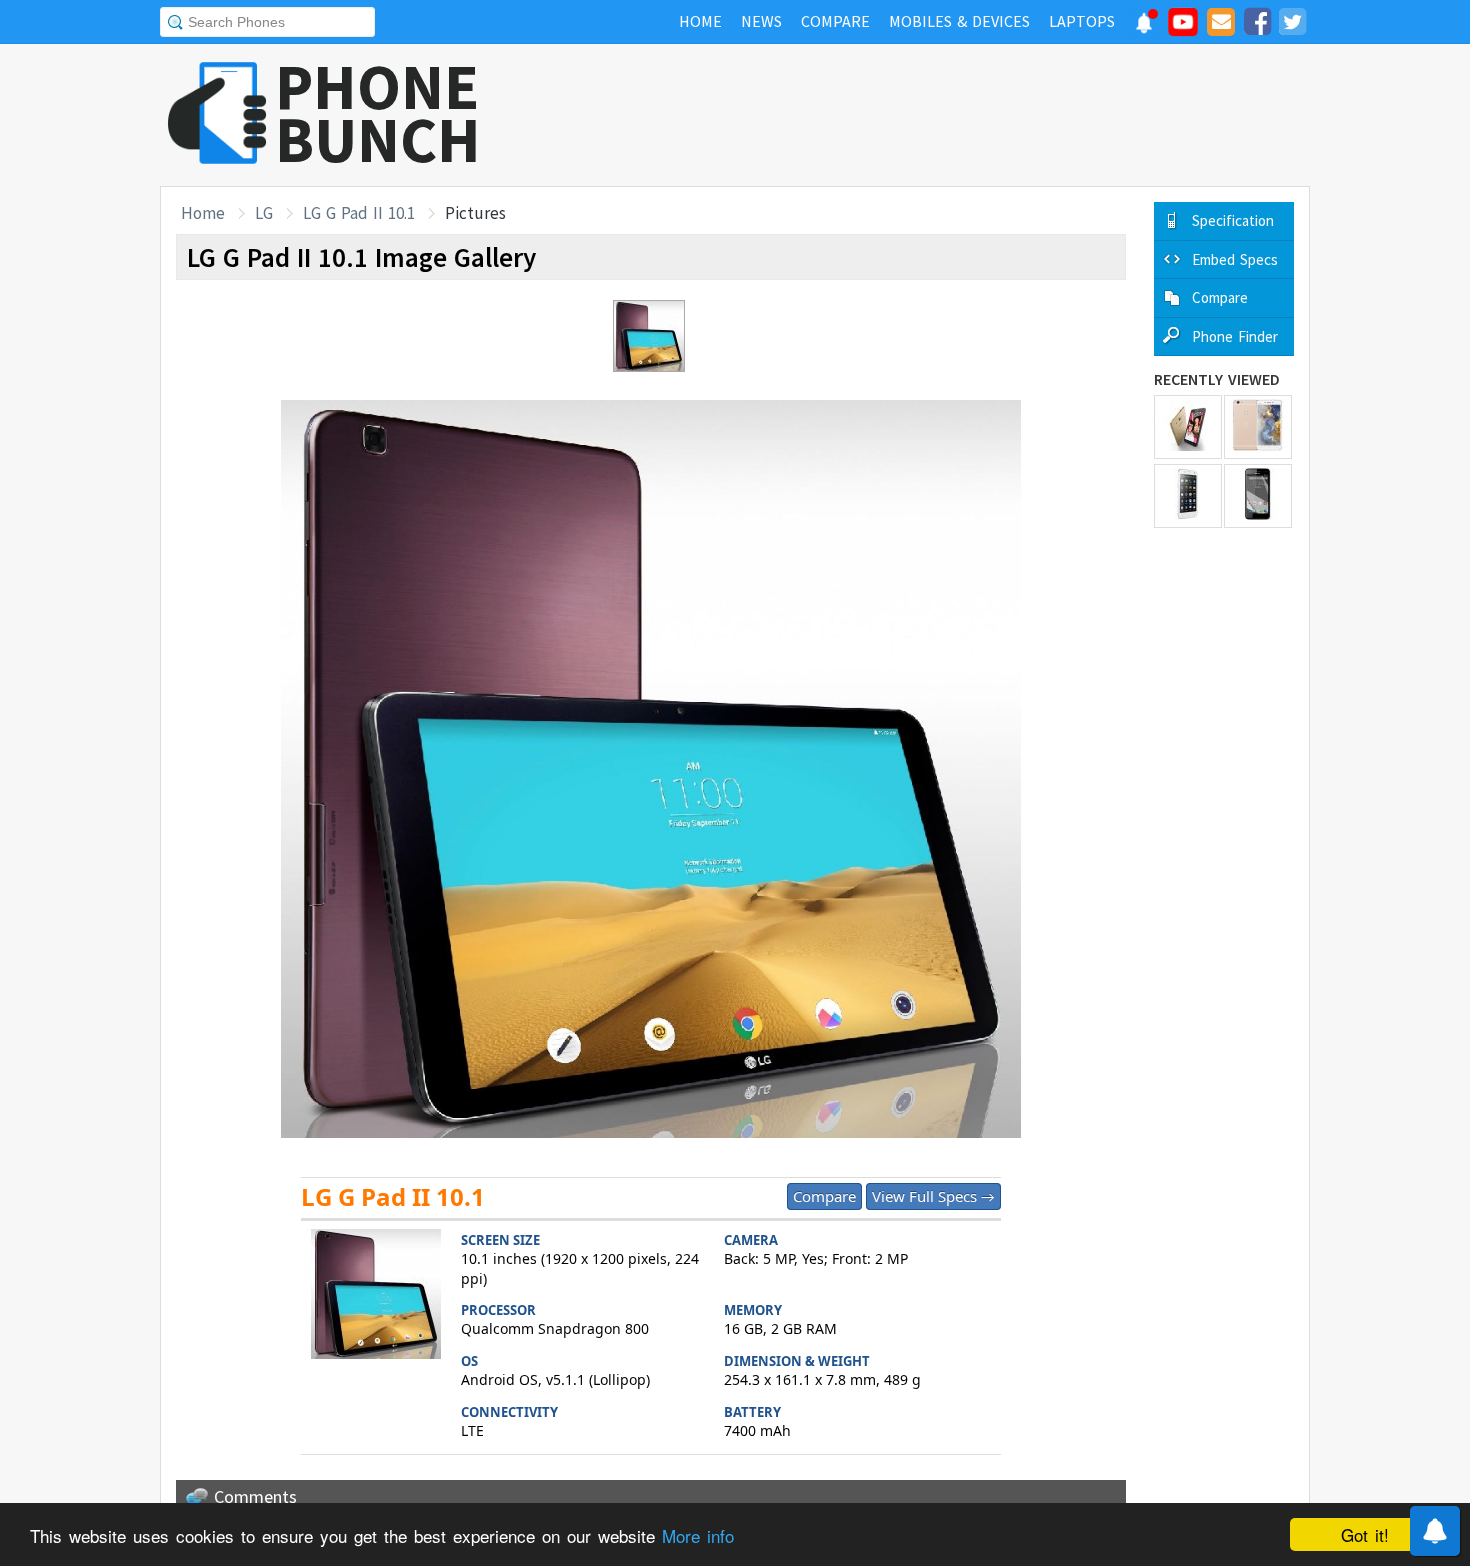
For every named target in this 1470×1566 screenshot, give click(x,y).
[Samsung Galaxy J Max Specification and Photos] (1188, 427)
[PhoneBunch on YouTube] (1183, 28)
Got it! (1365, 1534)
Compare (824, 1196)
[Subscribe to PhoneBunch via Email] (1221, 25)
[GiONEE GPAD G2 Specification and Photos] (1188, 496)
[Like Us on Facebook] (1257, 25)
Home (203, 213)
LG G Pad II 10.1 (359, 213)
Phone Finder (1235, 336)
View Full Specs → (933, 1196)
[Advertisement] (946, 115)
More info (698, 1535)
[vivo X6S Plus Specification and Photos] (1258, 427)
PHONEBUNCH (378, 113)
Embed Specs (1235, 259)
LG (264, 213)
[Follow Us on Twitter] (1292, 25)
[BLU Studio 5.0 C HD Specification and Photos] (1258, 496)
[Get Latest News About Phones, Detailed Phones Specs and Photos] (217, 114)
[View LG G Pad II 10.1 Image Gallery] (376, 1296)
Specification (1233, 220)
